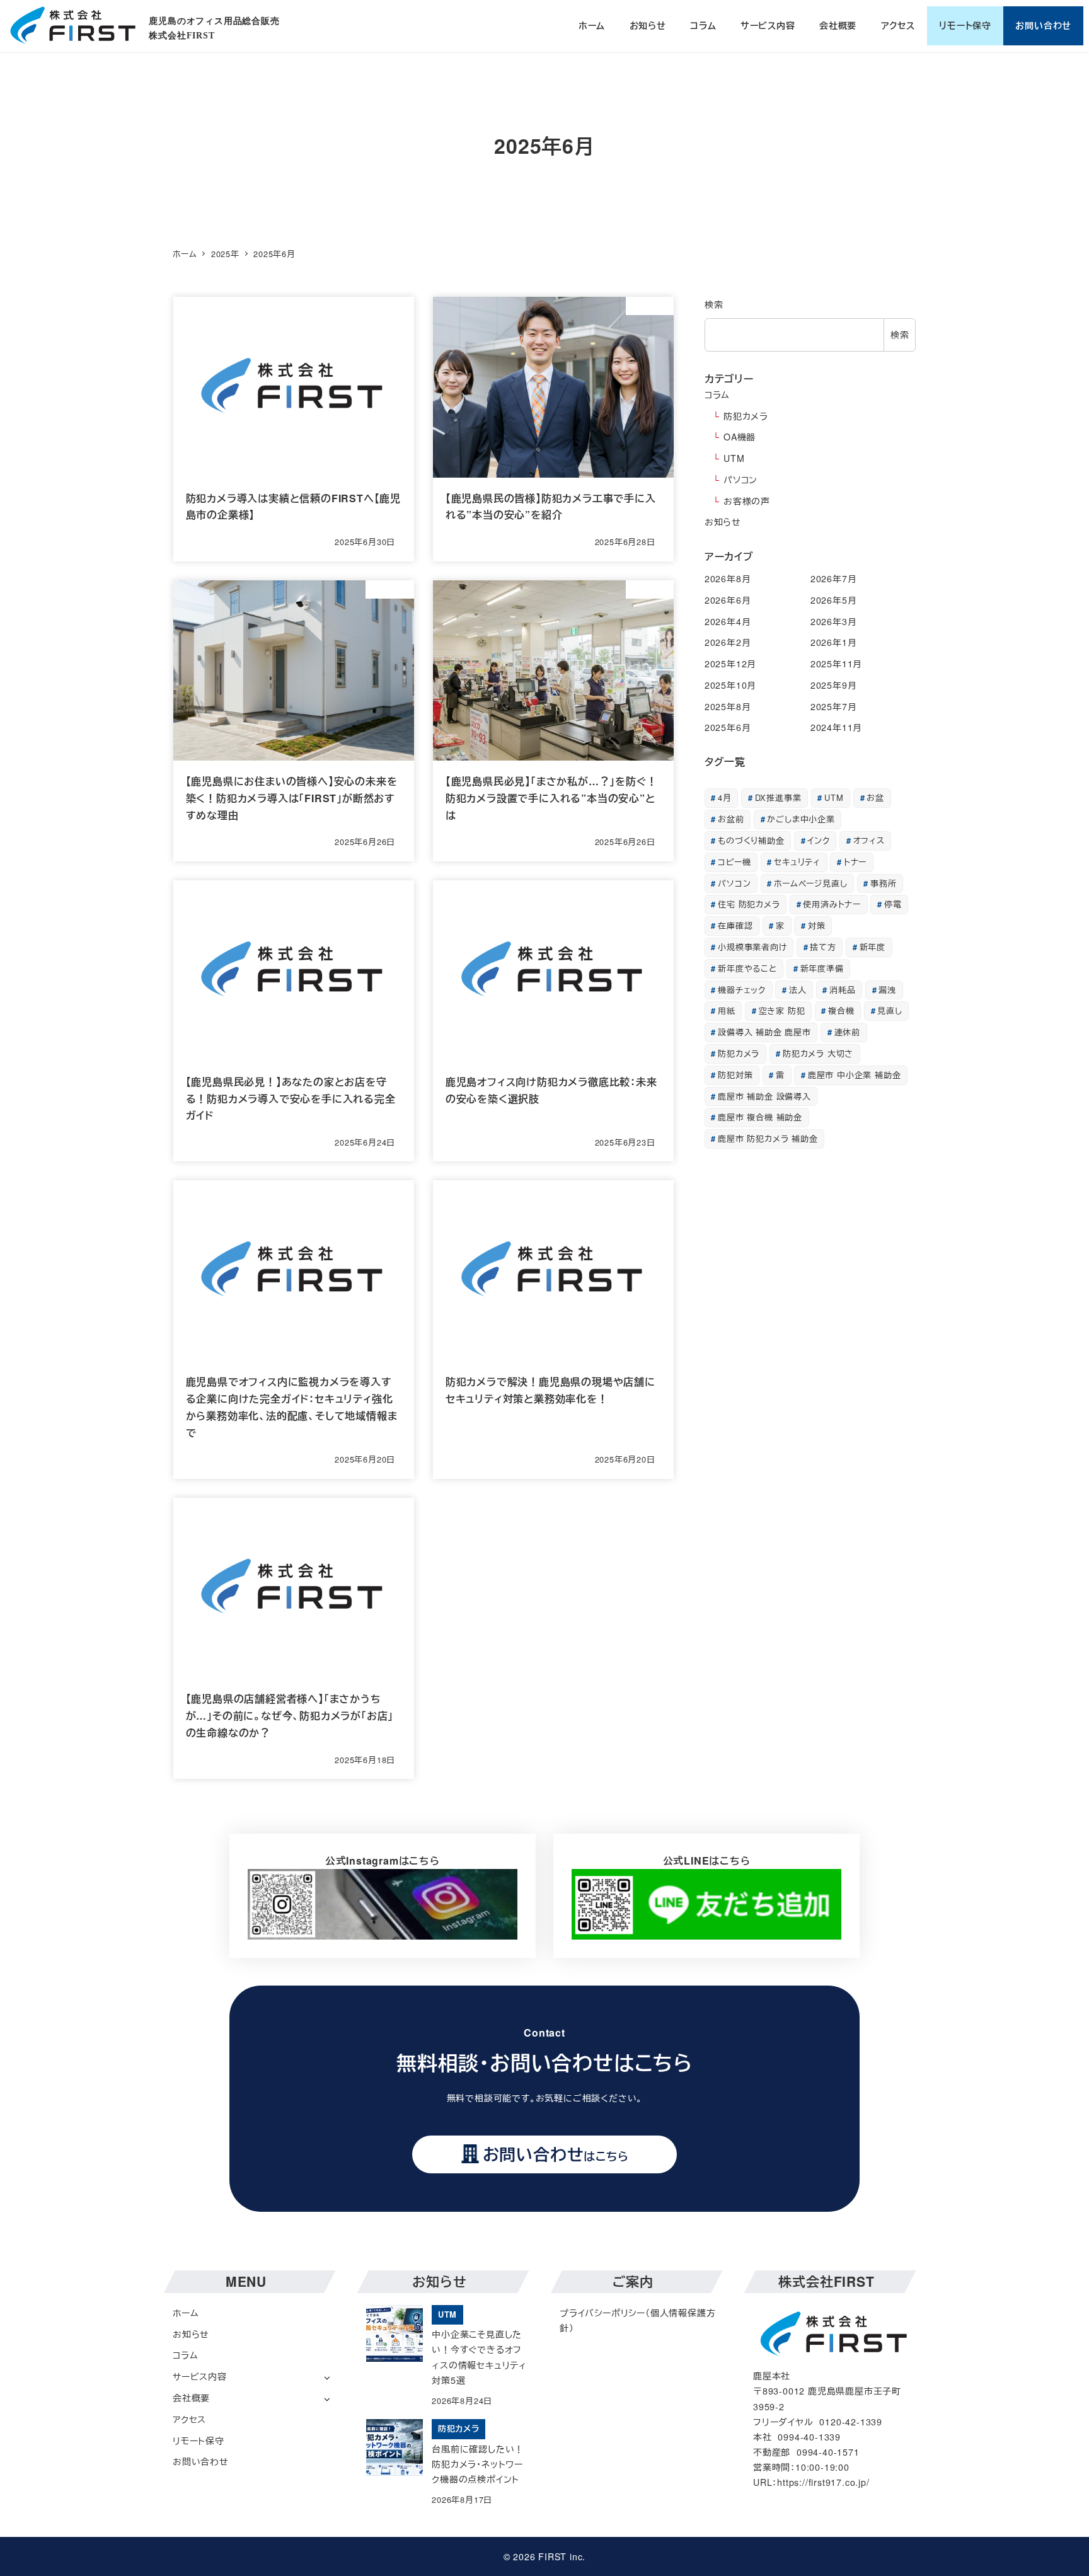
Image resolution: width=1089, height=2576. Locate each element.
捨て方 (823, 947)
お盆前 (731, 819)
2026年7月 (834, 578)
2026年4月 (728, 621)
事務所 (883, 883)
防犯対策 (735, 1075)
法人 (798, 990)
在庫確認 (735, 925)
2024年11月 (836, 727)
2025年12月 (730, 664)
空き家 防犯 (782, 1010)
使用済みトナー (832, 904)
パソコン (740, 480)
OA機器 (740, 437)
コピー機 (734, 862)
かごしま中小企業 (801, 819)
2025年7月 (834, 706)
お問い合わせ (201, 2461)
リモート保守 (199, 2441)
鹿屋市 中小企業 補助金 (855, 1075)
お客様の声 (747, 501)
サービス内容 (200, 2376)
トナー (855, 862)
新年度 (873, 947)
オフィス (869, 840)
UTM (734, 458)
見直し (890, 1010)
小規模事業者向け (752, 947)
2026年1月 (834, 642)
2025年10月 (730, 685)
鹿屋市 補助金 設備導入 (764, 1096)
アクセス (189, 2419)
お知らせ (723, 522)
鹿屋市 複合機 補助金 (760, 1117)
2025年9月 (834, 685)
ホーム (186, 2313)
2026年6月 (728, 600)
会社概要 (191, 2398)
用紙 (727, 1010)
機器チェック (742, 990)
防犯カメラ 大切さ (818, 1053)
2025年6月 (728, 727)
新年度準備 (822, 968)
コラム (717, 394)
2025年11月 (836, 664)
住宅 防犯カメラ (749, 904)
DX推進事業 (778, 797)
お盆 (875, 797)
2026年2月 (728, 642)
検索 (714, 304)
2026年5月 (834, 600)
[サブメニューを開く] (327, 2377)
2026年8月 (728, 578)
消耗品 (842, 990)
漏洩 (887, 990)
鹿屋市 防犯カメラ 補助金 (768, 1138)
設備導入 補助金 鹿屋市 (764, 1032)
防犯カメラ (746, 416)
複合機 (841, 1010)
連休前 (847, 1032)
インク (818, 840)
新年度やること (747, 968)
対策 (817, 925)
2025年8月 (728, 706)
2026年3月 (834, 621)
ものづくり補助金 (751, 840)
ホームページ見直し (810, 883)
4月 (725, 797)
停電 (893, 904)
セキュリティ (797, 862)
